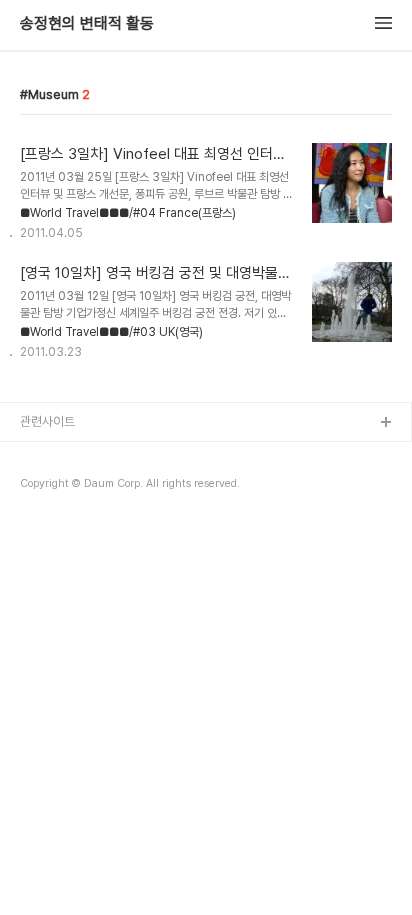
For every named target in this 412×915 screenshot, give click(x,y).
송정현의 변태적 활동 (87, 24)
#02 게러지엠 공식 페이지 (87, 519)
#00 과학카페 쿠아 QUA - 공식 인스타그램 (130, 455)
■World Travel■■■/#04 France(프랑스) (128, 213)
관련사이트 (47, 421)
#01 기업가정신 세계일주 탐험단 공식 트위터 (133, 487)
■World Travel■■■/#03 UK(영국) (111, 332)
